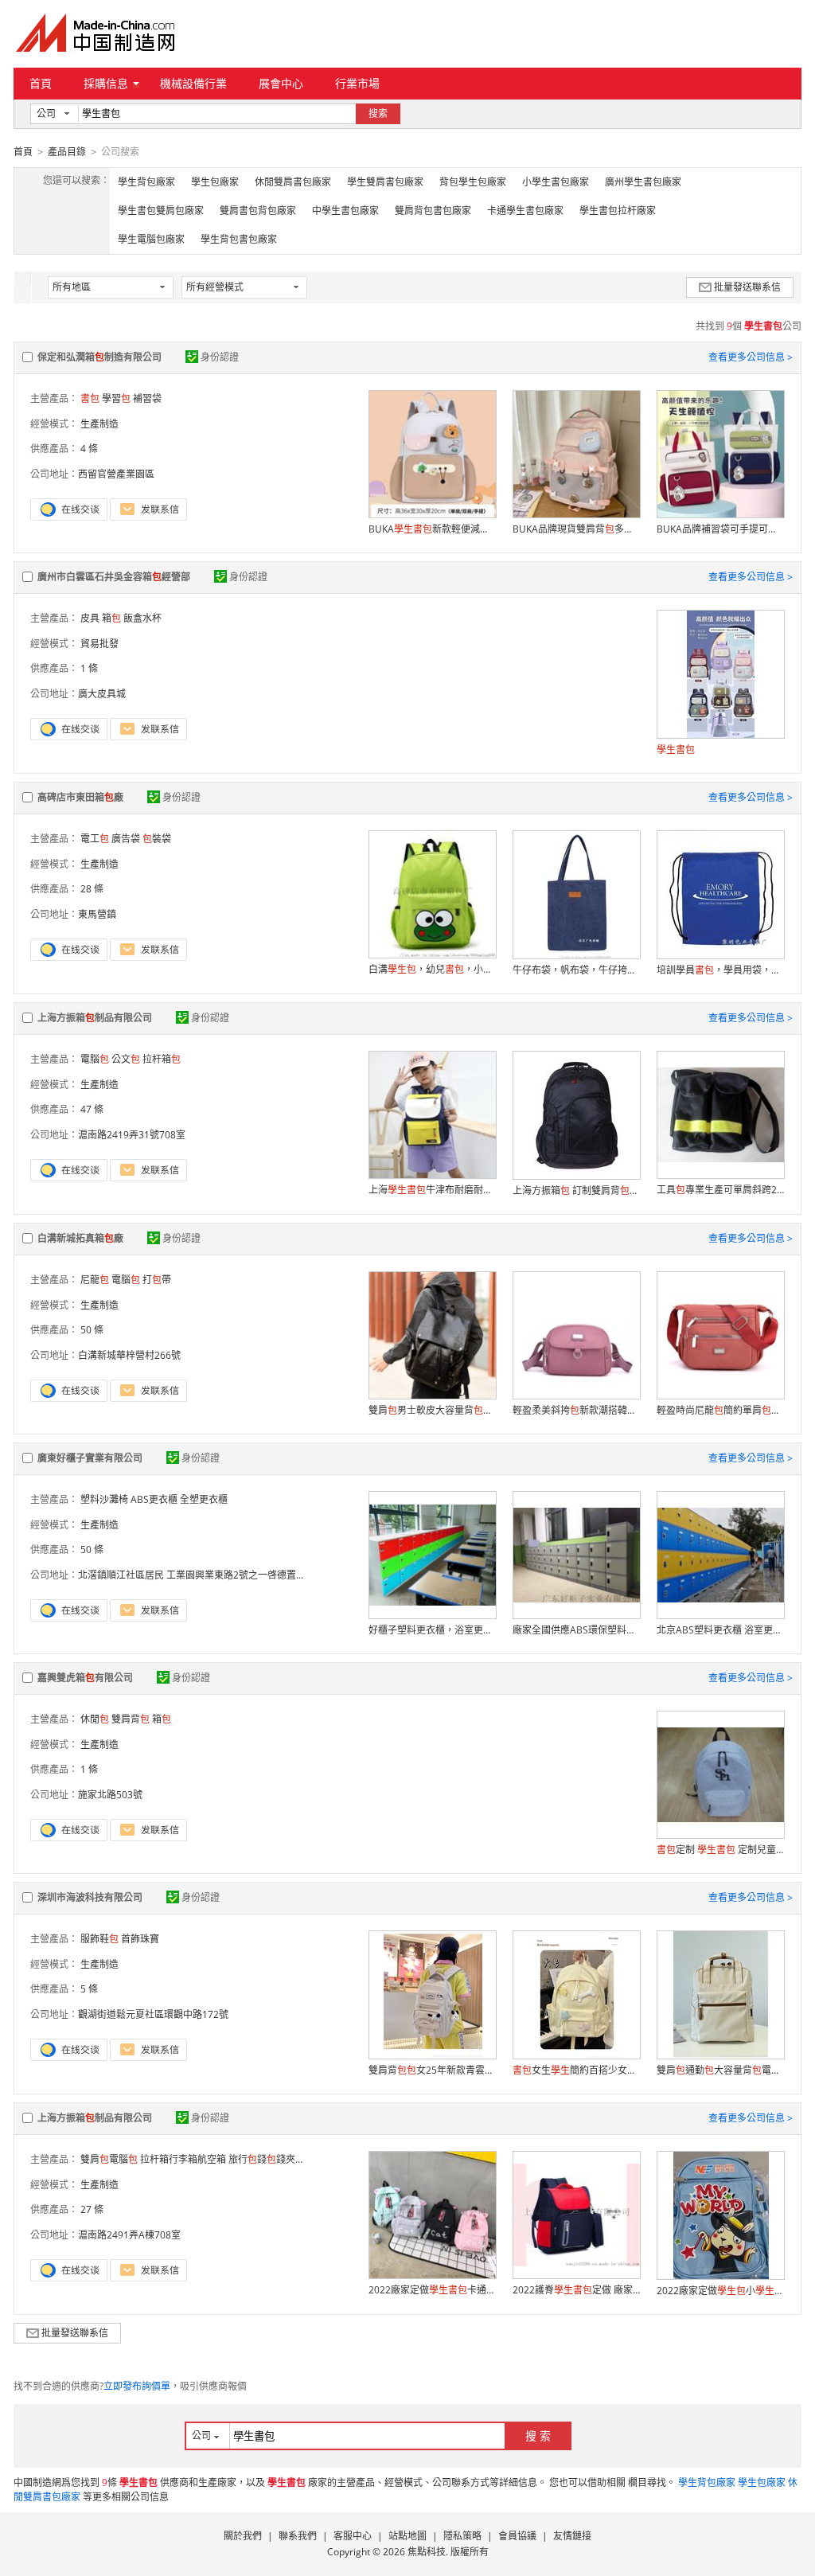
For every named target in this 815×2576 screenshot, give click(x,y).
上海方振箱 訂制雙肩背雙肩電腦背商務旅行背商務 (576, 1190)
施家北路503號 (110, 1795)
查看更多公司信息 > (751, 357)
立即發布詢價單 (137, 2386)
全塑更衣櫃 (204, 1499)
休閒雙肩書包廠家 (293, 182)
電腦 (95, 1059)
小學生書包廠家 (556, 182)
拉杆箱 (162, 1059)
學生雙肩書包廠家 (385, 182)
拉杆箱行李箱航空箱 (183, 2159)
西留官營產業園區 (116, 474)
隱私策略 (462, 2536)
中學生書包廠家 (345, 211)
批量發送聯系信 (747, 287)
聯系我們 (298, 2536)
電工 (95, 839)
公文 (126, 1059)
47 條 (92, 1109)
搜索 (378, 113)
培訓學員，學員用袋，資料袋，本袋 (720, 970)
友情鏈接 (572, 2536)
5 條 (89, 1989)
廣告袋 (126, 839)
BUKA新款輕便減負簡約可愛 (432, 529)
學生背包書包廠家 (239, 239)
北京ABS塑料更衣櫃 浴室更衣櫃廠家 (720, 1630)
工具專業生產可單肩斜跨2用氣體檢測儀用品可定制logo (720, 1190)
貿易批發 (99, 644)
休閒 (95, 1719)
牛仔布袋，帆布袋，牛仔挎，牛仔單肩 (576, 970)
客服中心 (353, 2536)
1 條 (89, 668)
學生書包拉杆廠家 (618, 211)
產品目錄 (67, 152)
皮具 (90, 618)
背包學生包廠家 (473, 182)
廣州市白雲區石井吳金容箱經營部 (114, 577)
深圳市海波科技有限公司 (90, 1897)
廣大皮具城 (102, 694)
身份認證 (220, 357)
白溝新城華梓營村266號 (129, 1355)
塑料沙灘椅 (104, 1499)
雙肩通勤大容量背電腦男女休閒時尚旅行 (720, 2070)
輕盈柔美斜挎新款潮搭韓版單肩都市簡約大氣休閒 (576, 1410)
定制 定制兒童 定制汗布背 (720, 1850)
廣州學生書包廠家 (643, 182)
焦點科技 (427, 2552)
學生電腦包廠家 (151, 239)
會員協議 (517, 2536)
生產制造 (99, 424)
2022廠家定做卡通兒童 (432, 2290)
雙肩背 (131, 1719)
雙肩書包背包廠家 (258, 211)
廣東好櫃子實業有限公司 (90, 1458)
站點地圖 (407, 2536)
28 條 (92, 889)
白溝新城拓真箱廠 (80, 1238)
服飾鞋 (99, 1939)
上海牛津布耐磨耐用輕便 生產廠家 (432, 1190)
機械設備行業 (193, 83)
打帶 (157, 1280)
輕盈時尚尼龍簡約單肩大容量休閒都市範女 (720, 1410)
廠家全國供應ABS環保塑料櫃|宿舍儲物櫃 (576, 1630)
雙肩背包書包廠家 (433, 211)
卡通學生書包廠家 (525, 211)
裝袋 (157, 839)
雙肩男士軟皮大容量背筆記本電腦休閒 (432, 1410)
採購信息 (106, 83)
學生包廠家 (215, 182)
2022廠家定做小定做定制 (720, 2291)
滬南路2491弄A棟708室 (129, 2235)
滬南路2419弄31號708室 (132, 1135)
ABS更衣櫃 (154, 1499)
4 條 (89, 449)
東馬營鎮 (97, 914)
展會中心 (281, 83)
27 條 (92, 2209)
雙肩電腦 (109, 2159)
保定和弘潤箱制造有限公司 (99, 357)
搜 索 (538, 2435)
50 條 (92, 1330)
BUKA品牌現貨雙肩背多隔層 (576, 529)
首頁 (41, 83)
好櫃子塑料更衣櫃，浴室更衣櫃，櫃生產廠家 (432, 1630)
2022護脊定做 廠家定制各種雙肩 (576, 2290)
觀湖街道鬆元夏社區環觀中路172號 (153, 2014)
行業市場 (357, 83)
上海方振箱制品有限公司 (95, 1018)
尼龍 (95, 1280)
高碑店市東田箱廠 (80, 797)
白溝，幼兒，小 (432, 969)
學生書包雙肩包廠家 (161, 211)
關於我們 (243, 2536)
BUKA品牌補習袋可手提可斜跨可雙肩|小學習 (720, 529)
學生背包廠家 (146, 182)
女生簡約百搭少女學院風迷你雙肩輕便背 (576, 2070)
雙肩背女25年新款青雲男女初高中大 (432, 2070)
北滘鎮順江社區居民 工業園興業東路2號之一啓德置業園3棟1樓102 (220, 1575)
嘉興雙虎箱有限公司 (85, 1678)
